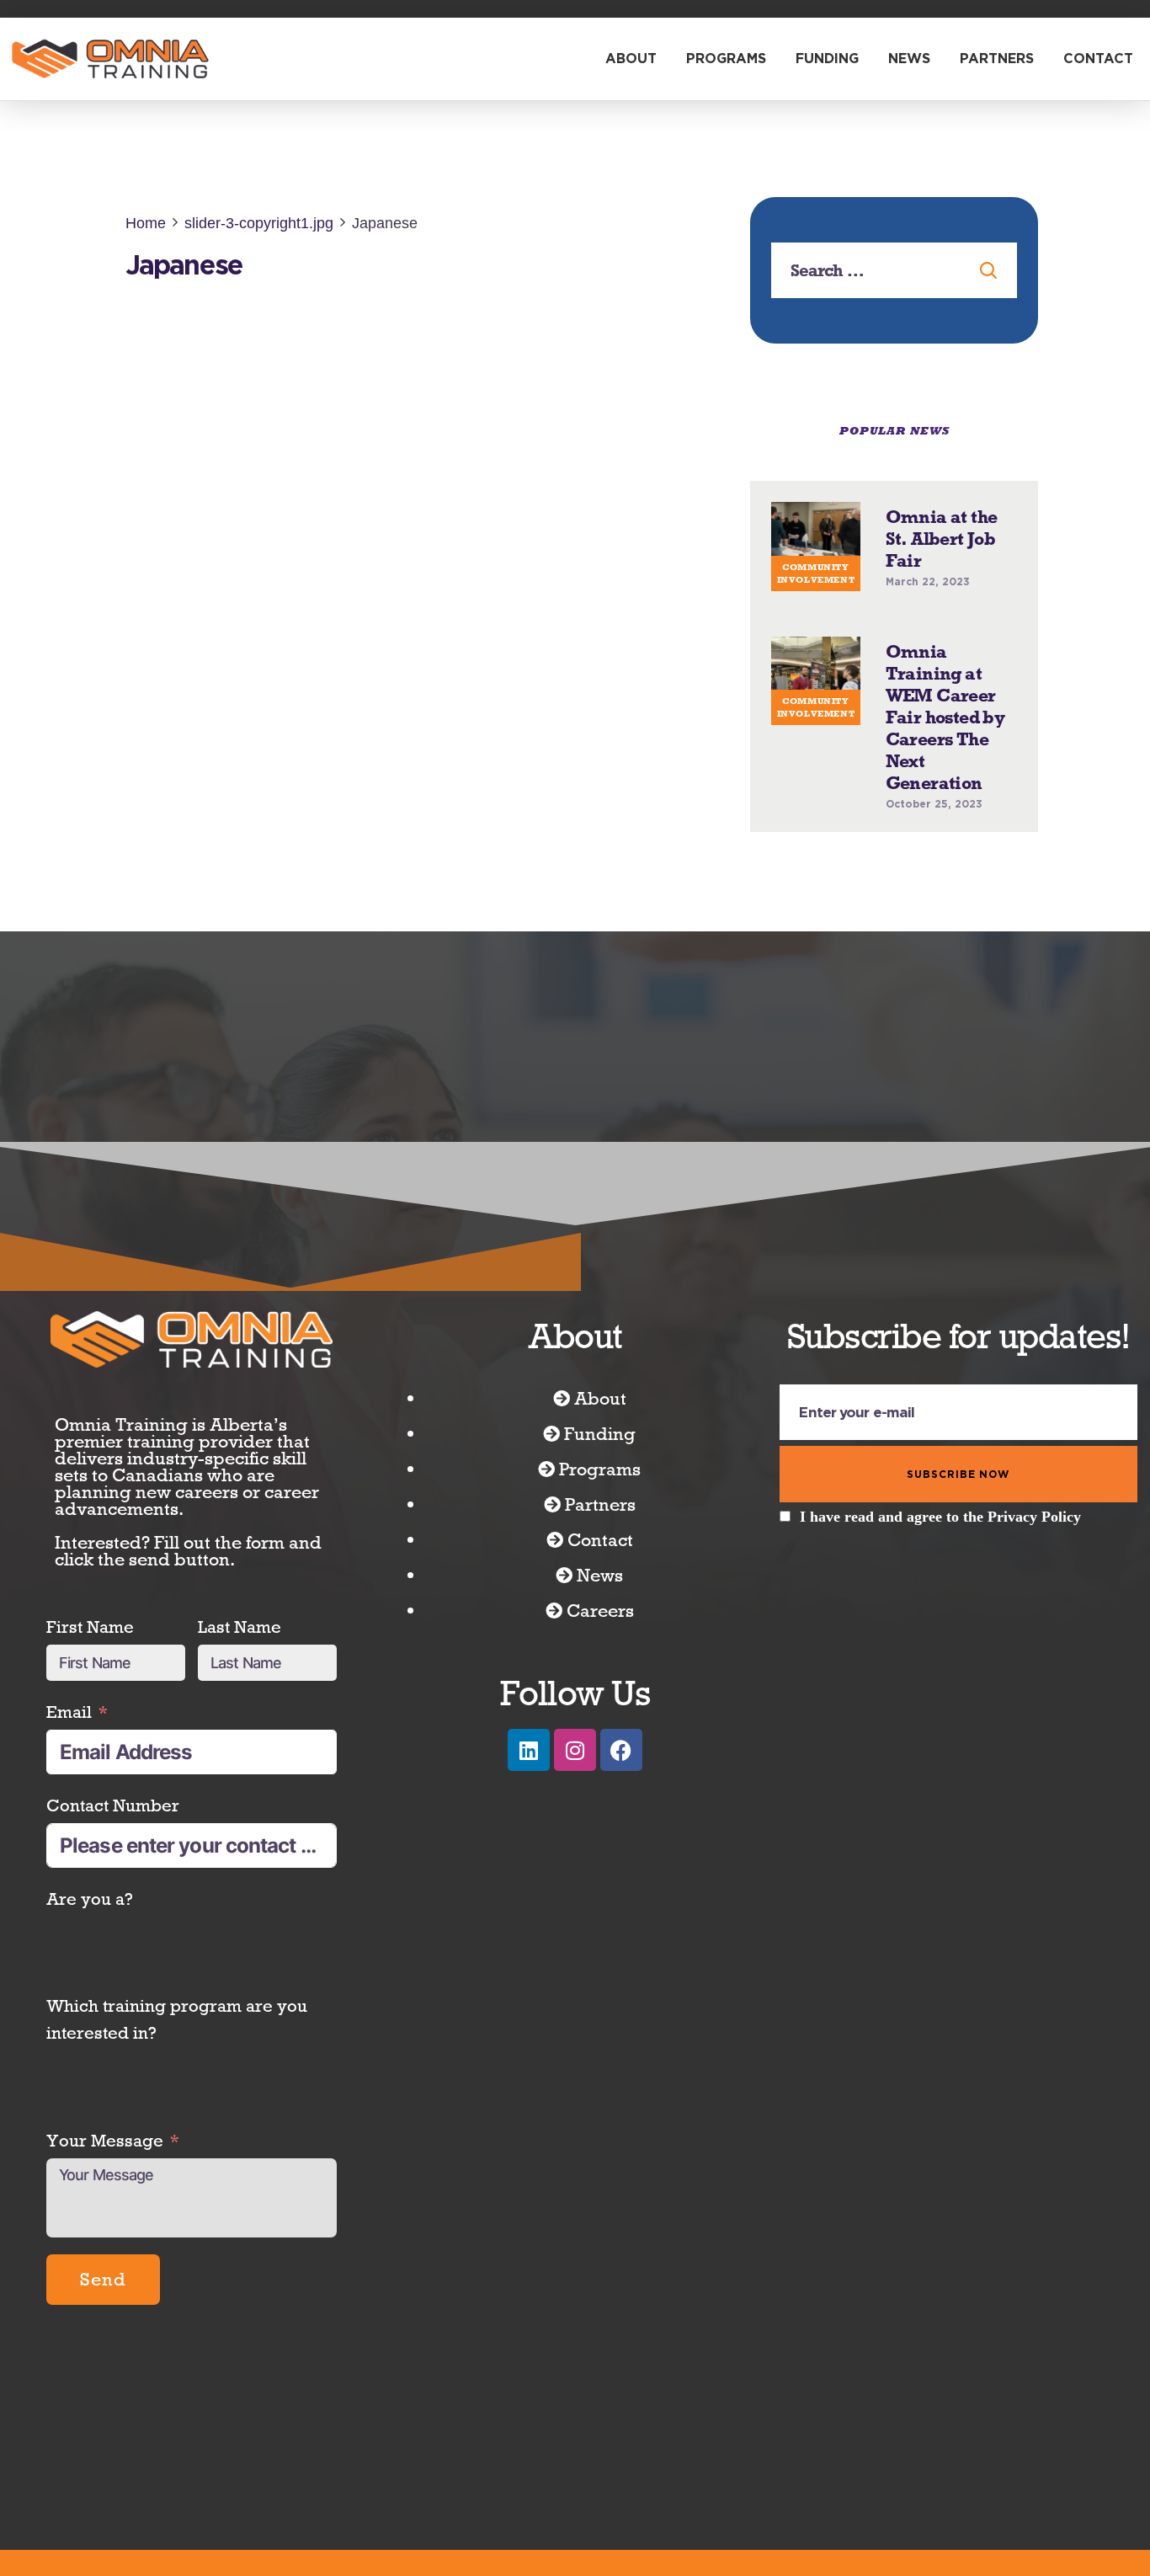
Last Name (240, 1604)
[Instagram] (575, 1727)
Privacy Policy (1034, 1494)
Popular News (894, 431)
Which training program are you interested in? (177, 1996)
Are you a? (90, 1876)
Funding (827, 59)
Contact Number (113, 1782)
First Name (90, 1604)
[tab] (894, 431)
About (631, 59)
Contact (1098, 59)
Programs (726, 59)
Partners (997, 59)
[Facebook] (621, 1727)
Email (69, 1689)
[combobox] (67, 1823)
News (909, 59)
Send (103, 2350)
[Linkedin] (529, 1727)
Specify (76, 2117)
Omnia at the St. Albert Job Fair (942, 516)
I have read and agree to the (938, 1494)
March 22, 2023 (928, 559)
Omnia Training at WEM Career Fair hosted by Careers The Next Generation (945, 695)
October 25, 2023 (934, 781)
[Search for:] (894, 271)
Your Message (105, 2211)
